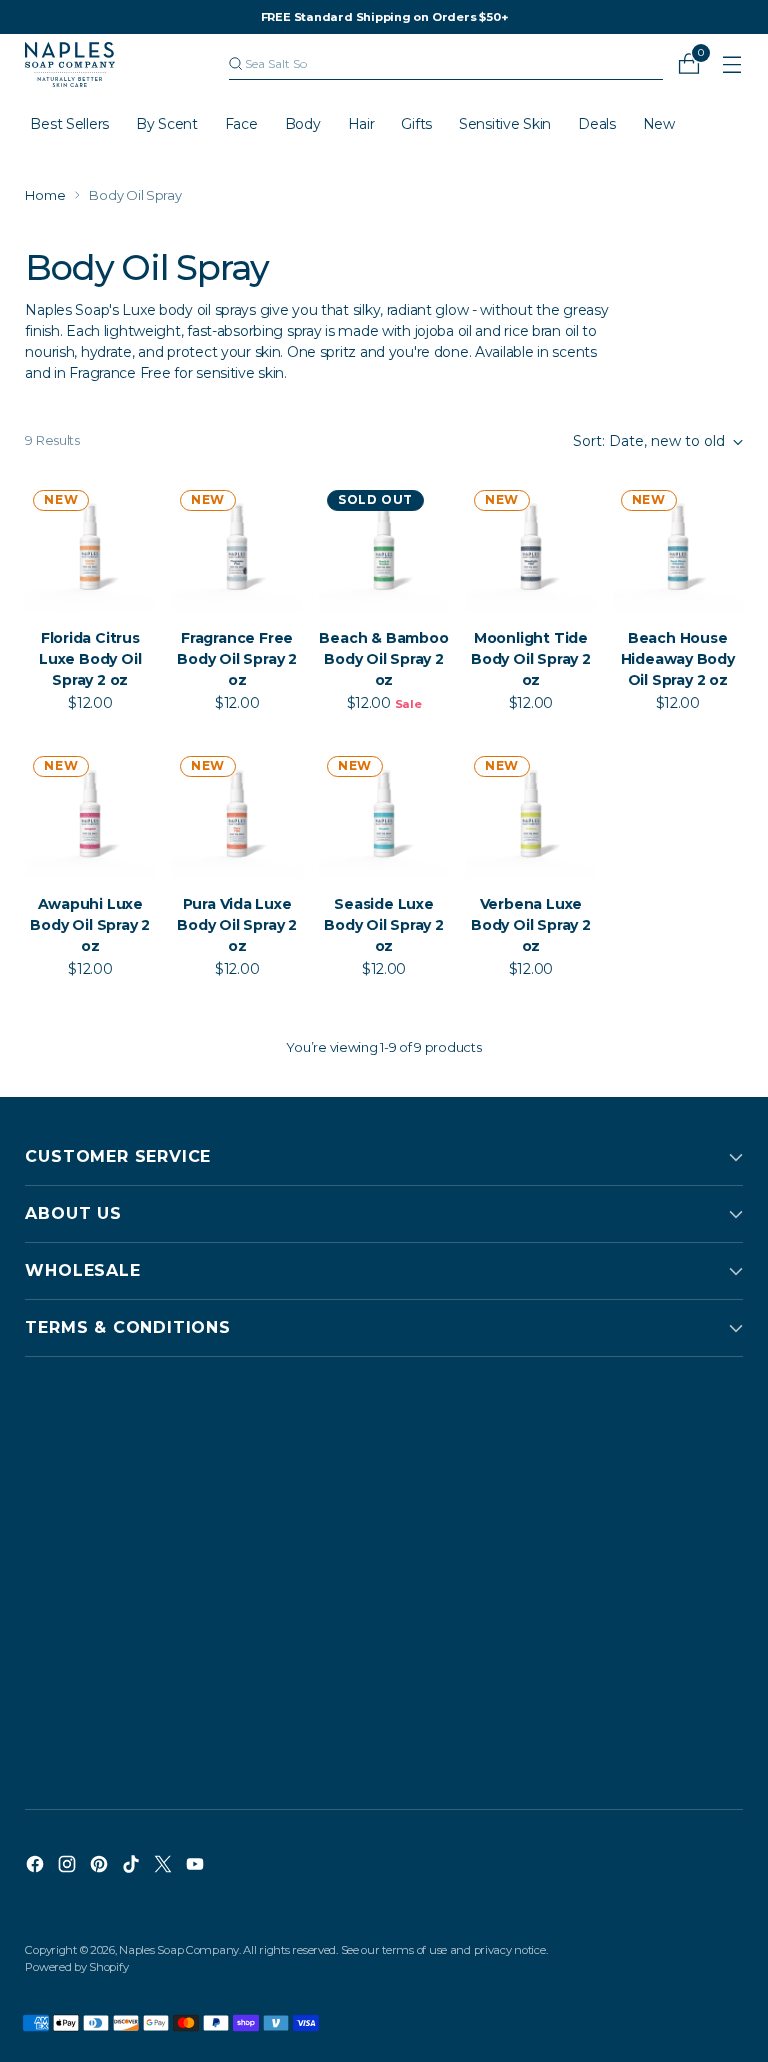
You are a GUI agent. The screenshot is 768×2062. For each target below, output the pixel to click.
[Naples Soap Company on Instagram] (69, 1867)
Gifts (416, 124)
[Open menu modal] (732, 64)
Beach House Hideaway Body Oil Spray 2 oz (678, 659)
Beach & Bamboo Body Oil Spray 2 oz (383, 659)
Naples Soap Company (179, 1950)
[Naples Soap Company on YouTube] (197, 1867)
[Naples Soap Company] (70, 64)
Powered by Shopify (76, 1967)
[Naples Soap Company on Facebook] (37, 1867)
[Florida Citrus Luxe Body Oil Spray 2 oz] (90, 547)
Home (45, 195)
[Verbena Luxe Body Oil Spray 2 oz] (531, 813)
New (659, 124)
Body (303, 124)
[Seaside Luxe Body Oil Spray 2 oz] (384, 813)
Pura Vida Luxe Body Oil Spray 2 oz (237, 925)
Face (241, 124)
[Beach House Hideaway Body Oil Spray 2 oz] (678, 547)
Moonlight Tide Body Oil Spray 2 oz (531, 659)
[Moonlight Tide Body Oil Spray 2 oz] (531, 547)
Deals (597, 124)
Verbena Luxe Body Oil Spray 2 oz (531, 925)
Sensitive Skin (505, 124)
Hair (361, 124)
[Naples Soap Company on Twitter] (165, 1867)
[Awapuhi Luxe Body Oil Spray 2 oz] (90, 813)
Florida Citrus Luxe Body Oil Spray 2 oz (90, 659)
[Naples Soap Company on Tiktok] (133, 1867)
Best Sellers (69, 124)
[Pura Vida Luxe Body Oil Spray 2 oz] (237, 813)
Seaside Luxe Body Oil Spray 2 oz (384, 925)
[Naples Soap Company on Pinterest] (101, 1867)
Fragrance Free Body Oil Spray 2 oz (237, 659)
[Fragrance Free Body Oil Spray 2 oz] (237, 547)
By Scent (167, 124)
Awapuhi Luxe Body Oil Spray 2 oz (90, 925)
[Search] (236, 64)
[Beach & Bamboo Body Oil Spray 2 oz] (384, 547)
